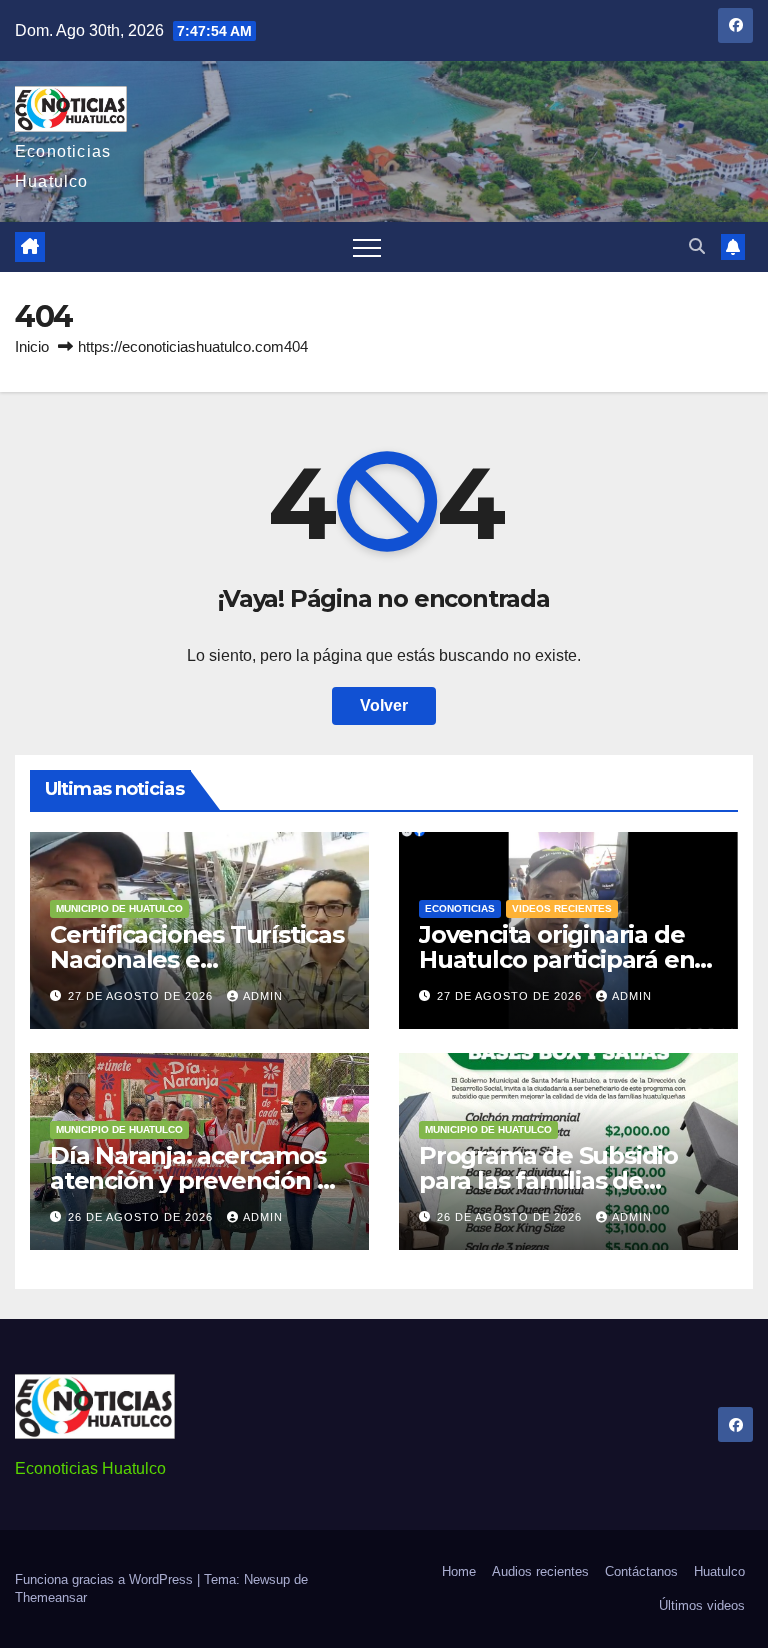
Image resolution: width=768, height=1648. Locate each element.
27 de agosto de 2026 (142, 996)
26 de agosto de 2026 (142, 1217)
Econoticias (460, 908)
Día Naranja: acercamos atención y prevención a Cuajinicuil (190, 1180)
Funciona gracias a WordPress (106, 1579)
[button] (697, 246)
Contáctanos (641, 1571)
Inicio (32, 346)
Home (459, 1571)
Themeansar (51, 1597)
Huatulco (719, 1571)
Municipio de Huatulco (119, 908)
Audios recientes (540, 1571)
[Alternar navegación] (367, 247)
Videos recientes (562, 908)
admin (263, 996)
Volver (384, 705)
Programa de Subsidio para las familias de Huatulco (548, 1180)
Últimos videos (702, 1605)
